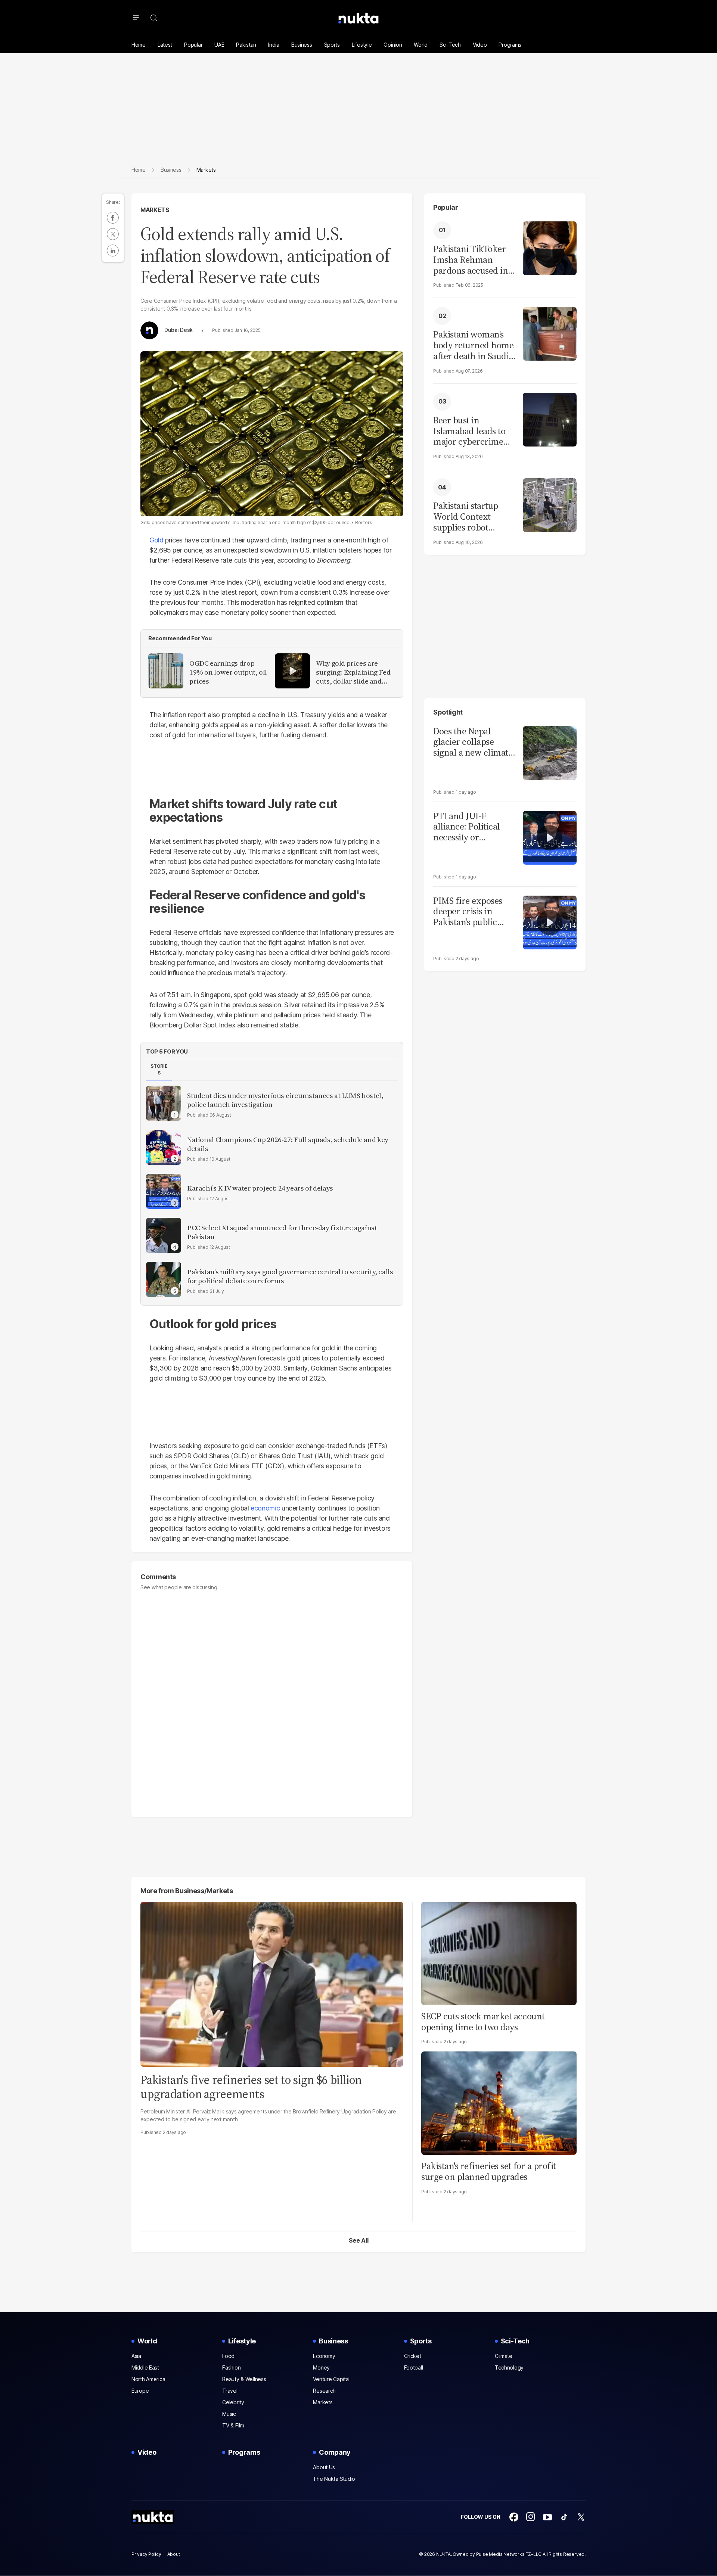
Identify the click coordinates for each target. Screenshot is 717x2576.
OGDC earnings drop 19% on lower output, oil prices (228, 672)
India (274, 45)
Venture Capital (331, 2379)
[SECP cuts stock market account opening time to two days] (499, 1952)
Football (414, 2367)
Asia (136, 2356)
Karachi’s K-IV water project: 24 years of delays (260, 1188)
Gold (156, 540)
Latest (165, 45)
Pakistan (246, 45)
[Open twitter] (581, 2517)
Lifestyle (362, 45)
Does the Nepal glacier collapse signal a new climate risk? (473, 742)
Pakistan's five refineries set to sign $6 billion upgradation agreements (251, 2087)
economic (265, 1508)
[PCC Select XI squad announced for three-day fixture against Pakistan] (164, 1235)
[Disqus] (272, 1700)
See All (359, 2240)
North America (148, 2379)
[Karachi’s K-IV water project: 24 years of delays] (164, 1191)
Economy (324, 2356)
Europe (140, 2391)
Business (302, 45)
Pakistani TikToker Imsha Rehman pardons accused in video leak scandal (471, 260)
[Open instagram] (531, 2517)
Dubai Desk (179, 330)
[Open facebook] (514, 2517)
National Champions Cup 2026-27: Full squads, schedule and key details (288, 1144)
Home (139, 45)
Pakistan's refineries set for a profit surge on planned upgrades (489, 2171)
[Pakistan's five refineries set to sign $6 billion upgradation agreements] (272, 1983)
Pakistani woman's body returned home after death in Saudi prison (473, 345)
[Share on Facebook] (113, 218)
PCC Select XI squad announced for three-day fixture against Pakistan (282, 1232)
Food (228, 2356)
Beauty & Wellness (244, 2379)
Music (229, 2414)
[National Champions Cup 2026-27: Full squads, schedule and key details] (164, 1147)
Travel (230, 2391)
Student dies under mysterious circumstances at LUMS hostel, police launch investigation (285, 1100)
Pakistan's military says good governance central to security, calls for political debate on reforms (290, 1276)
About (174, 2554)
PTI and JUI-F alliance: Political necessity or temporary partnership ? (467, 827)
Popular (193, 45)
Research (324, 2391)
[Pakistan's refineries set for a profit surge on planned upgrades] (499, 2102)
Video (480, 45)
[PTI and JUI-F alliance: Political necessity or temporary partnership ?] (550, 837)
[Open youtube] (547, 2517)
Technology (509, 2367)
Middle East (145, 2367)
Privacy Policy (146, 2554)
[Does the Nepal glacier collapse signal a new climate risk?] (550, 752)
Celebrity (233, 2402)
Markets (155, 210)
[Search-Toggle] (154, 18)
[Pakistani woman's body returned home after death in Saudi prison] (550, 333)
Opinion (393, 45)
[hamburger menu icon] (136, 18)
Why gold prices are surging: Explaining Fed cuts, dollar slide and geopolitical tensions (353, 672)
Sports (332, 45)
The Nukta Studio (334, 2479)
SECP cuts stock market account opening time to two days (483, 2022)
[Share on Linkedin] (113, 251)
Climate (504, 2356)
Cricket (413, 2356)
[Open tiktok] (564, 2517)
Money (321, 2367)
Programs (510, 45)
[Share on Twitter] (113, 234)
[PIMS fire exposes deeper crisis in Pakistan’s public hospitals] (550, 922)
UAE (219, 45)
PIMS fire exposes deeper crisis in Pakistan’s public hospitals (468, 912)
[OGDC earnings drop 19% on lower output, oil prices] (166, 671)
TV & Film (233, 2425)
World (421, 45)
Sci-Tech (450, 45)
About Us (324, 2467)
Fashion (231, 2367)
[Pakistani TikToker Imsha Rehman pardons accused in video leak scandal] (550, 247)
